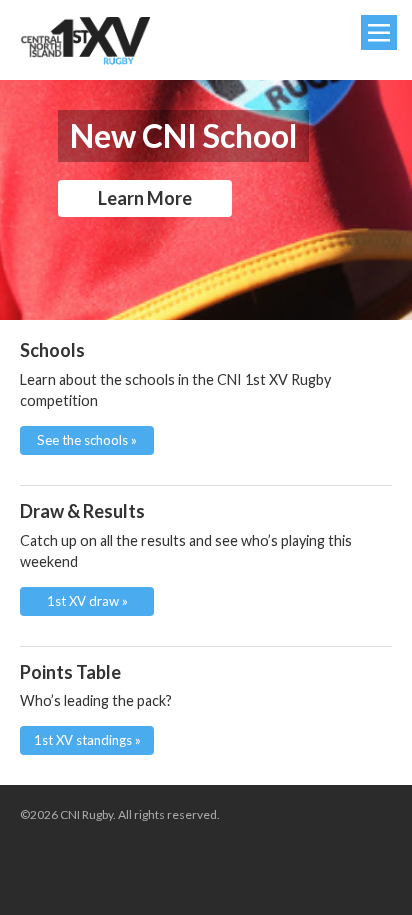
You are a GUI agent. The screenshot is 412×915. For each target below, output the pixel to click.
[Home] (85, 41)
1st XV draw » (87, 601)
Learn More (145, 198)
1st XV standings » (87, 740)
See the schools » (87, 440)
